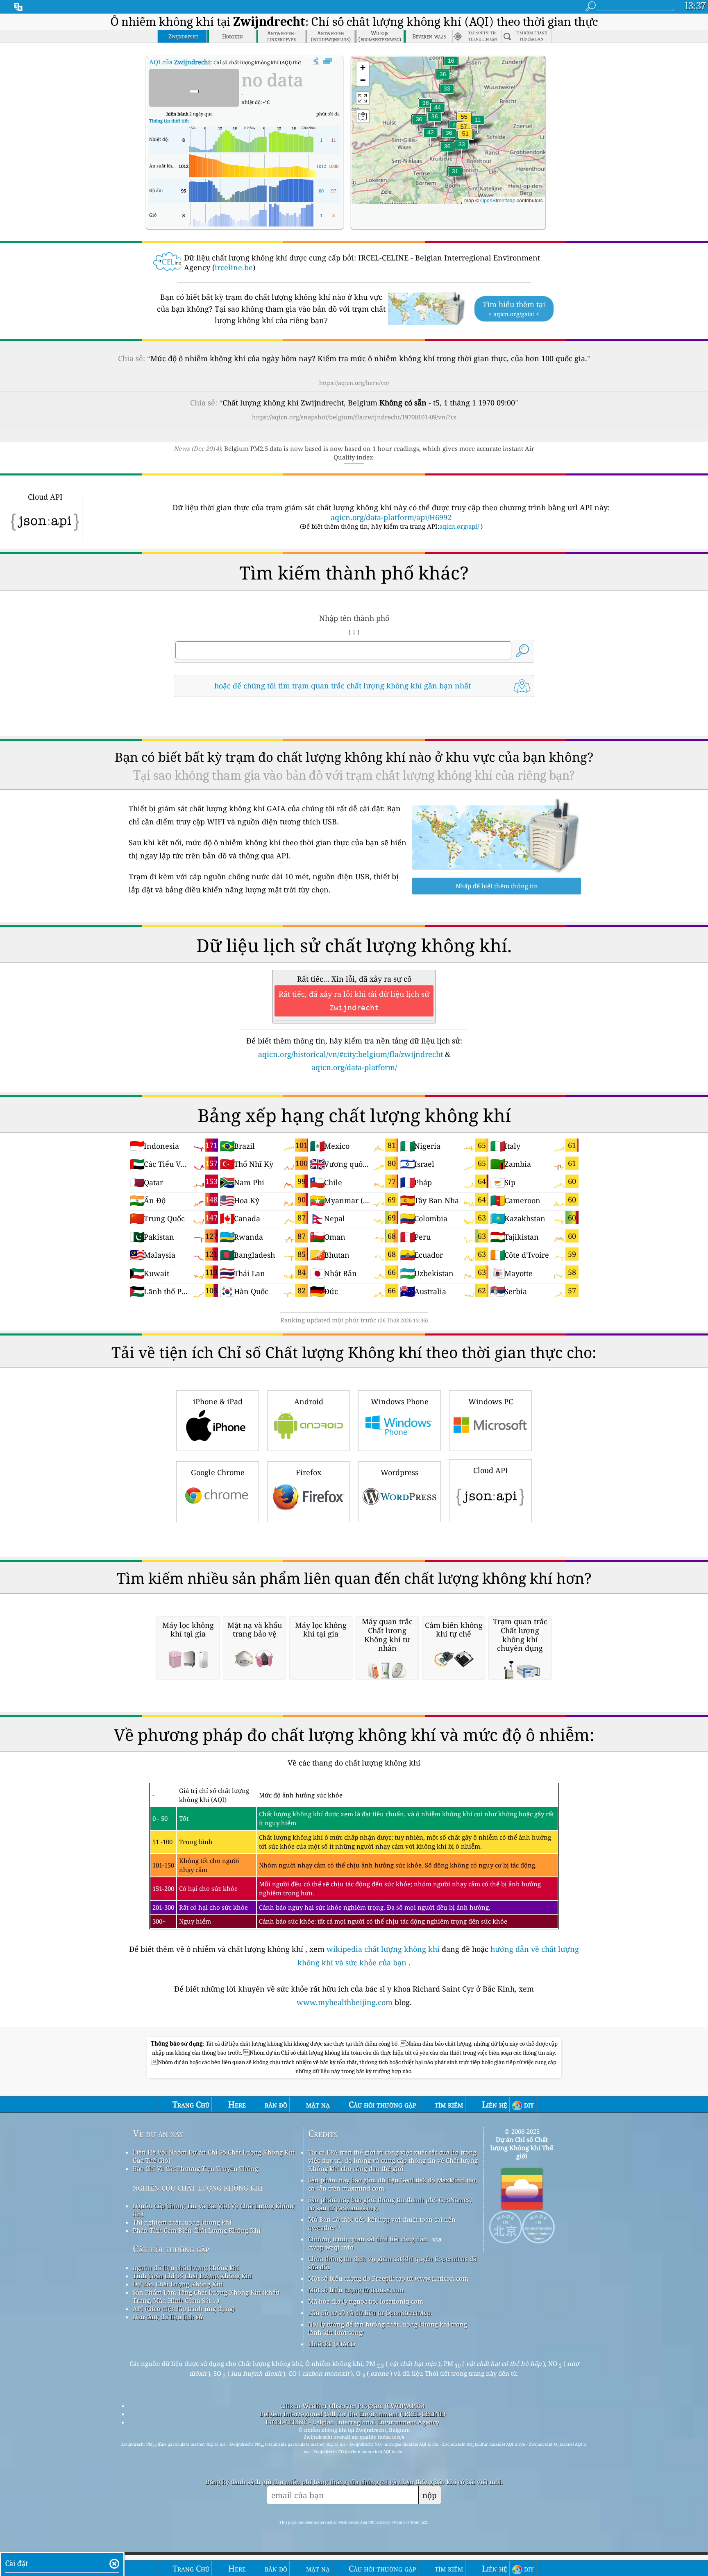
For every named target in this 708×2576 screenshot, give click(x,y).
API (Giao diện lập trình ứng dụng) (184, 2309)
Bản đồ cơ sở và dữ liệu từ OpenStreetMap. (370, 2313)
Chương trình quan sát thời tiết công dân (368, 2239)
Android (309, 1401)
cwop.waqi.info (331, 2247)
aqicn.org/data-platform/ (354, 1067)
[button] (465, 139)
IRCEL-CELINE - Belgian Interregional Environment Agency (352, 2422)
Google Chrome (218, 1472)
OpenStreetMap (498, 200)
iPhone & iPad (218, 1401)
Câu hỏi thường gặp (171, 2249)
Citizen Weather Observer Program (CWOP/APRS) (352, 2406)
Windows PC (491, 1401)
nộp (430, 2495)
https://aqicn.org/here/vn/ (354, 383)
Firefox (309, 1472)
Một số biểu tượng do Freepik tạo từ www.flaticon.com (388, 2278)
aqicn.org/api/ (459, 526)
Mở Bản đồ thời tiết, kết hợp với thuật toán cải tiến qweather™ (382, 2223)
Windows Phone (400, 1401)
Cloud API (491, 1470)
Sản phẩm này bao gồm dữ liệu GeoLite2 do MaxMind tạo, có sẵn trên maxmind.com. (393, 2184)
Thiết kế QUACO (332, 2344)
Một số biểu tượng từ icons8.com (356, 2290)
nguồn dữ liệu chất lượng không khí (186, 2268)
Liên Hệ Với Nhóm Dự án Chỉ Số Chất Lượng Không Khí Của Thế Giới (214, 2156)
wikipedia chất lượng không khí (383, 1949)
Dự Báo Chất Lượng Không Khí (178, 2284)
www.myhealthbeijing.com (346, 2002)
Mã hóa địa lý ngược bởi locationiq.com (366, 2301)
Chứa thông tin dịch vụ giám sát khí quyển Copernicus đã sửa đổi (392, 2263)
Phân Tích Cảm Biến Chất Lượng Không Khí (197, 2230)
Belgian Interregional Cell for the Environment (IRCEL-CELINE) (353, 2414)
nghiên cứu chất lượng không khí (198, 2187)
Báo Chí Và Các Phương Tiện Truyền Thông (195, 2169)
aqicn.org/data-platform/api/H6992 (391, 517)
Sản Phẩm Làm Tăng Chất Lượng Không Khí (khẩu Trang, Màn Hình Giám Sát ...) (206, 2296)
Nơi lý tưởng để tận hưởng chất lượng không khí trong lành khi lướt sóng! (388, 2328)
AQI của (180, 62)
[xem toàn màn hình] (328, 61)
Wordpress (399, 1472)
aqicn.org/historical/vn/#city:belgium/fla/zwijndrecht (351, 1054)
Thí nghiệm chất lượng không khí (182, 2222)
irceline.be (234, 267)
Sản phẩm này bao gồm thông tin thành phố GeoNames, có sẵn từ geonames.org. (390, 2204)
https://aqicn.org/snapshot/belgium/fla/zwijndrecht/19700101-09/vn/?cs (354, 417)
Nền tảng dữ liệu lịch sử (168, 2317)
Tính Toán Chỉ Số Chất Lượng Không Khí (192, 2276)
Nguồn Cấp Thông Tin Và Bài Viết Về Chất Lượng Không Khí (214, 2210)
